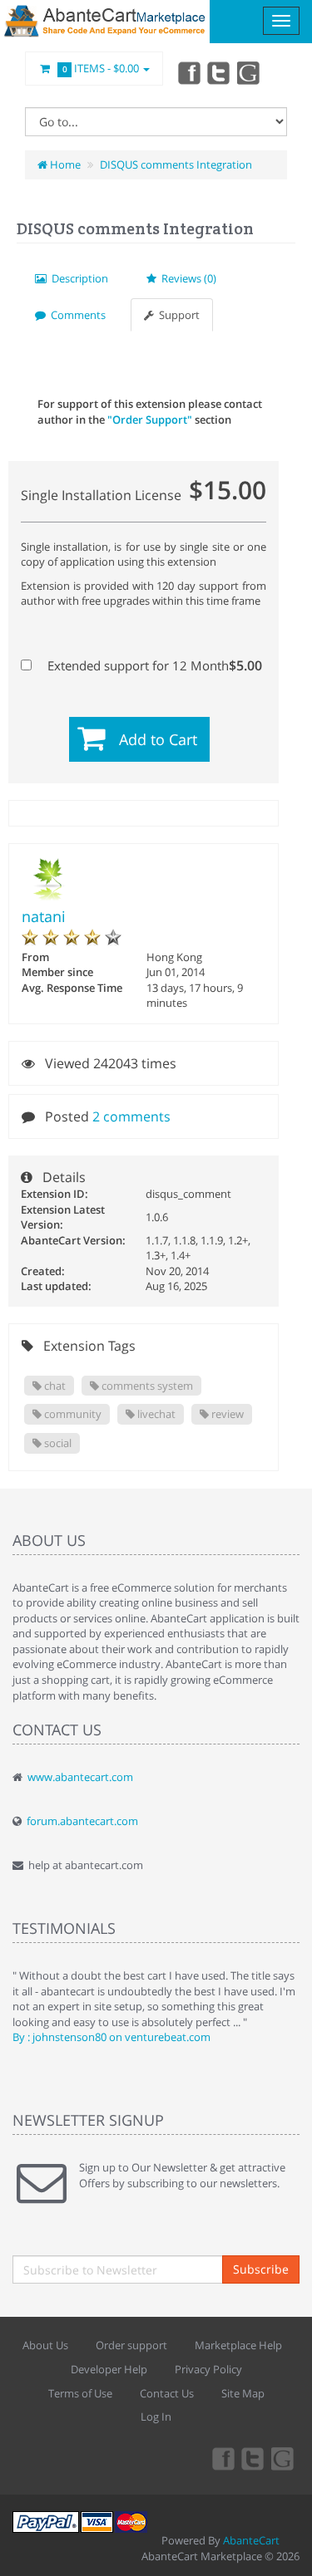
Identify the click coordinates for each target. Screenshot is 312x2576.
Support (177, 315)
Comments (76, 315)
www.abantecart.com (80, 1777)
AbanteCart (251, 2540)
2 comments (131, 1116)
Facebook (188, 72)
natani (44, 916)
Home (64, 164)
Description (77, 278)
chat (54, 1386)
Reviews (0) (186, 278)
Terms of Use (80, 2393)
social (57, 1443)
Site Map (243, 2393)
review (226, 1414)
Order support (131, 2345)
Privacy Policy (208, 2369)
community (72, 1414)
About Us (45, 2345)
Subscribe (261, 2269)
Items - (101, 68)
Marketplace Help (238, 2345)
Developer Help (109, 2369)
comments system (146, 1386)
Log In (156, 2417)
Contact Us (167, 2393)
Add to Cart (158, 739)
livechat (155, 1414)
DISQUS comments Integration (176, 164)
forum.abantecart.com (82, 1821)
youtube (250, 72)
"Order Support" (150, 420)
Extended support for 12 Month (153, 665)
